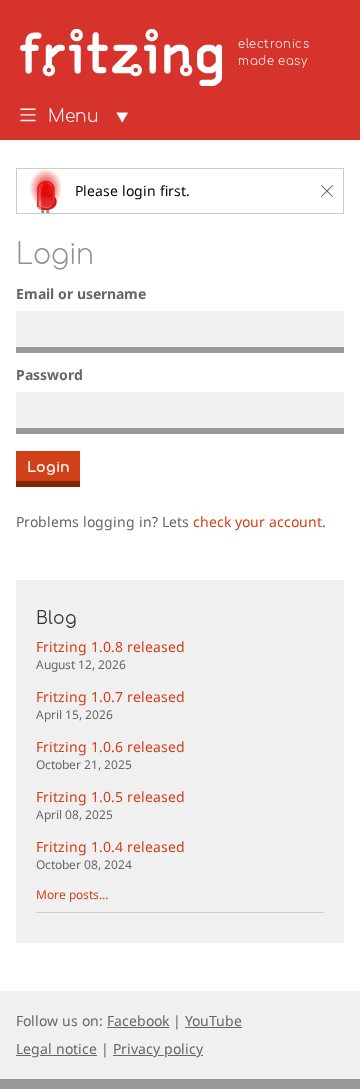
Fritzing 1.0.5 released (110, 804)
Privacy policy (158, 1048)
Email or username (81, 293)
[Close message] (327, 191)
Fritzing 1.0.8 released (110, 654)
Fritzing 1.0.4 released (110, 854)
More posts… (72, 894)
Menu (73, 117)
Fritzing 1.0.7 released (110, 704)
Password (49, 374)
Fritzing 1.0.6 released (110, 754)
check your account (257, 521)
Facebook (138, 1020)
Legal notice (56, 1048)
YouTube (213, 1020)
